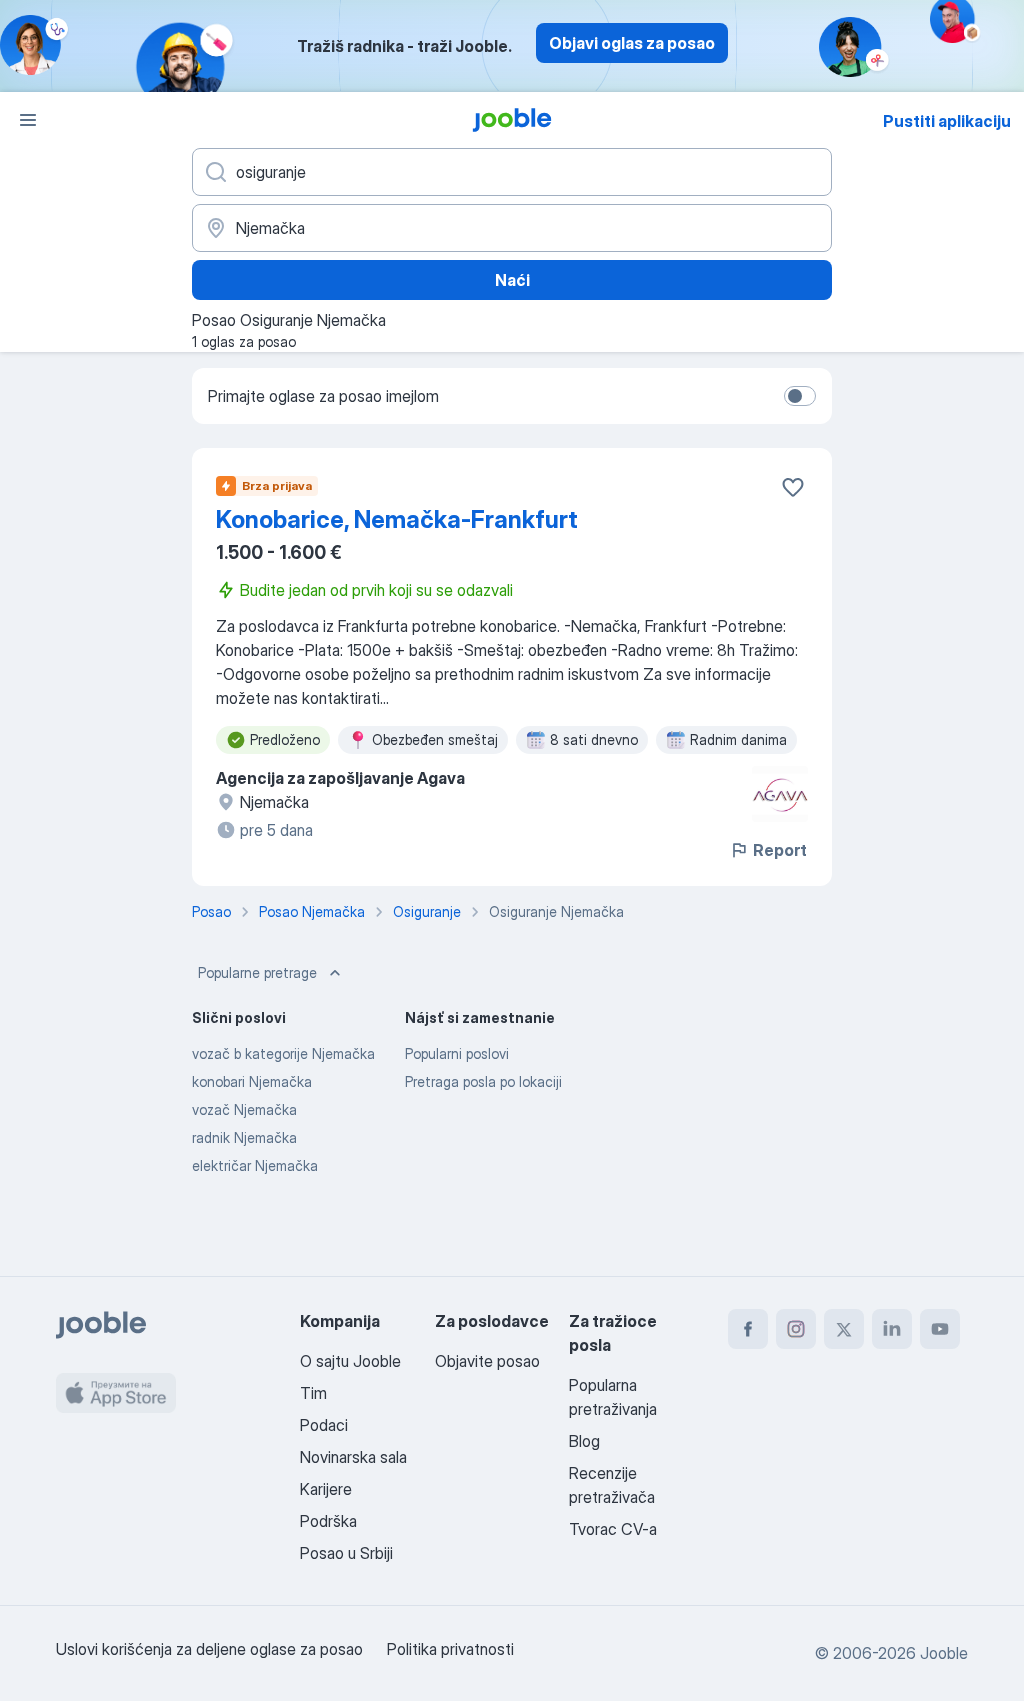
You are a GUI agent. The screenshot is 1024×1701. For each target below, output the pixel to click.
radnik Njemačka (244, 1137)
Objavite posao (487, 1361)
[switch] (800, 396)
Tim (313, 1393)
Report (780, 850)
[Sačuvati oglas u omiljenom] (793, 487)
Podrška (328, 1521)
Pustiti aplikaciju (947, 121)
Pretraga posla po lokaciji (483, 1081)
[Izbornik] (28, 120)
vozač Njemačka (244, 1109)
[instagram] (796, 1329)
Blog (584, 1441)
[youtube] (940, 1329)
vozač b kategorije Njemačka (283, 1053)
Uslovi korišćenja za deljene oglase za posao (209, 1649)
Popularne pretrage (257, 972)
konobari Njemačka (252, 1081)
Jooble (944, 1653)
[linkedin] (892, 1329)
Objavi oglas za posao (632, 43)
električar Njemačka (255, 1165)
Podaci (324, 1425)
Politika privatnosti (450, 1649)
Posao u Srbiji (346, 1553)
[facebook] (748, 1329)
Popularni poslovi (457, 1053)
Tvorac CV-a (613, 1529)
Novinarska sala (353, 1457)
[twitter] (844, 1329)
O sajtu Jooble (350, 1361)
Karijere (326, 1489)
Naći (512, 280)
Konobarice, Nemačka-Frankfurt (397, 519)
